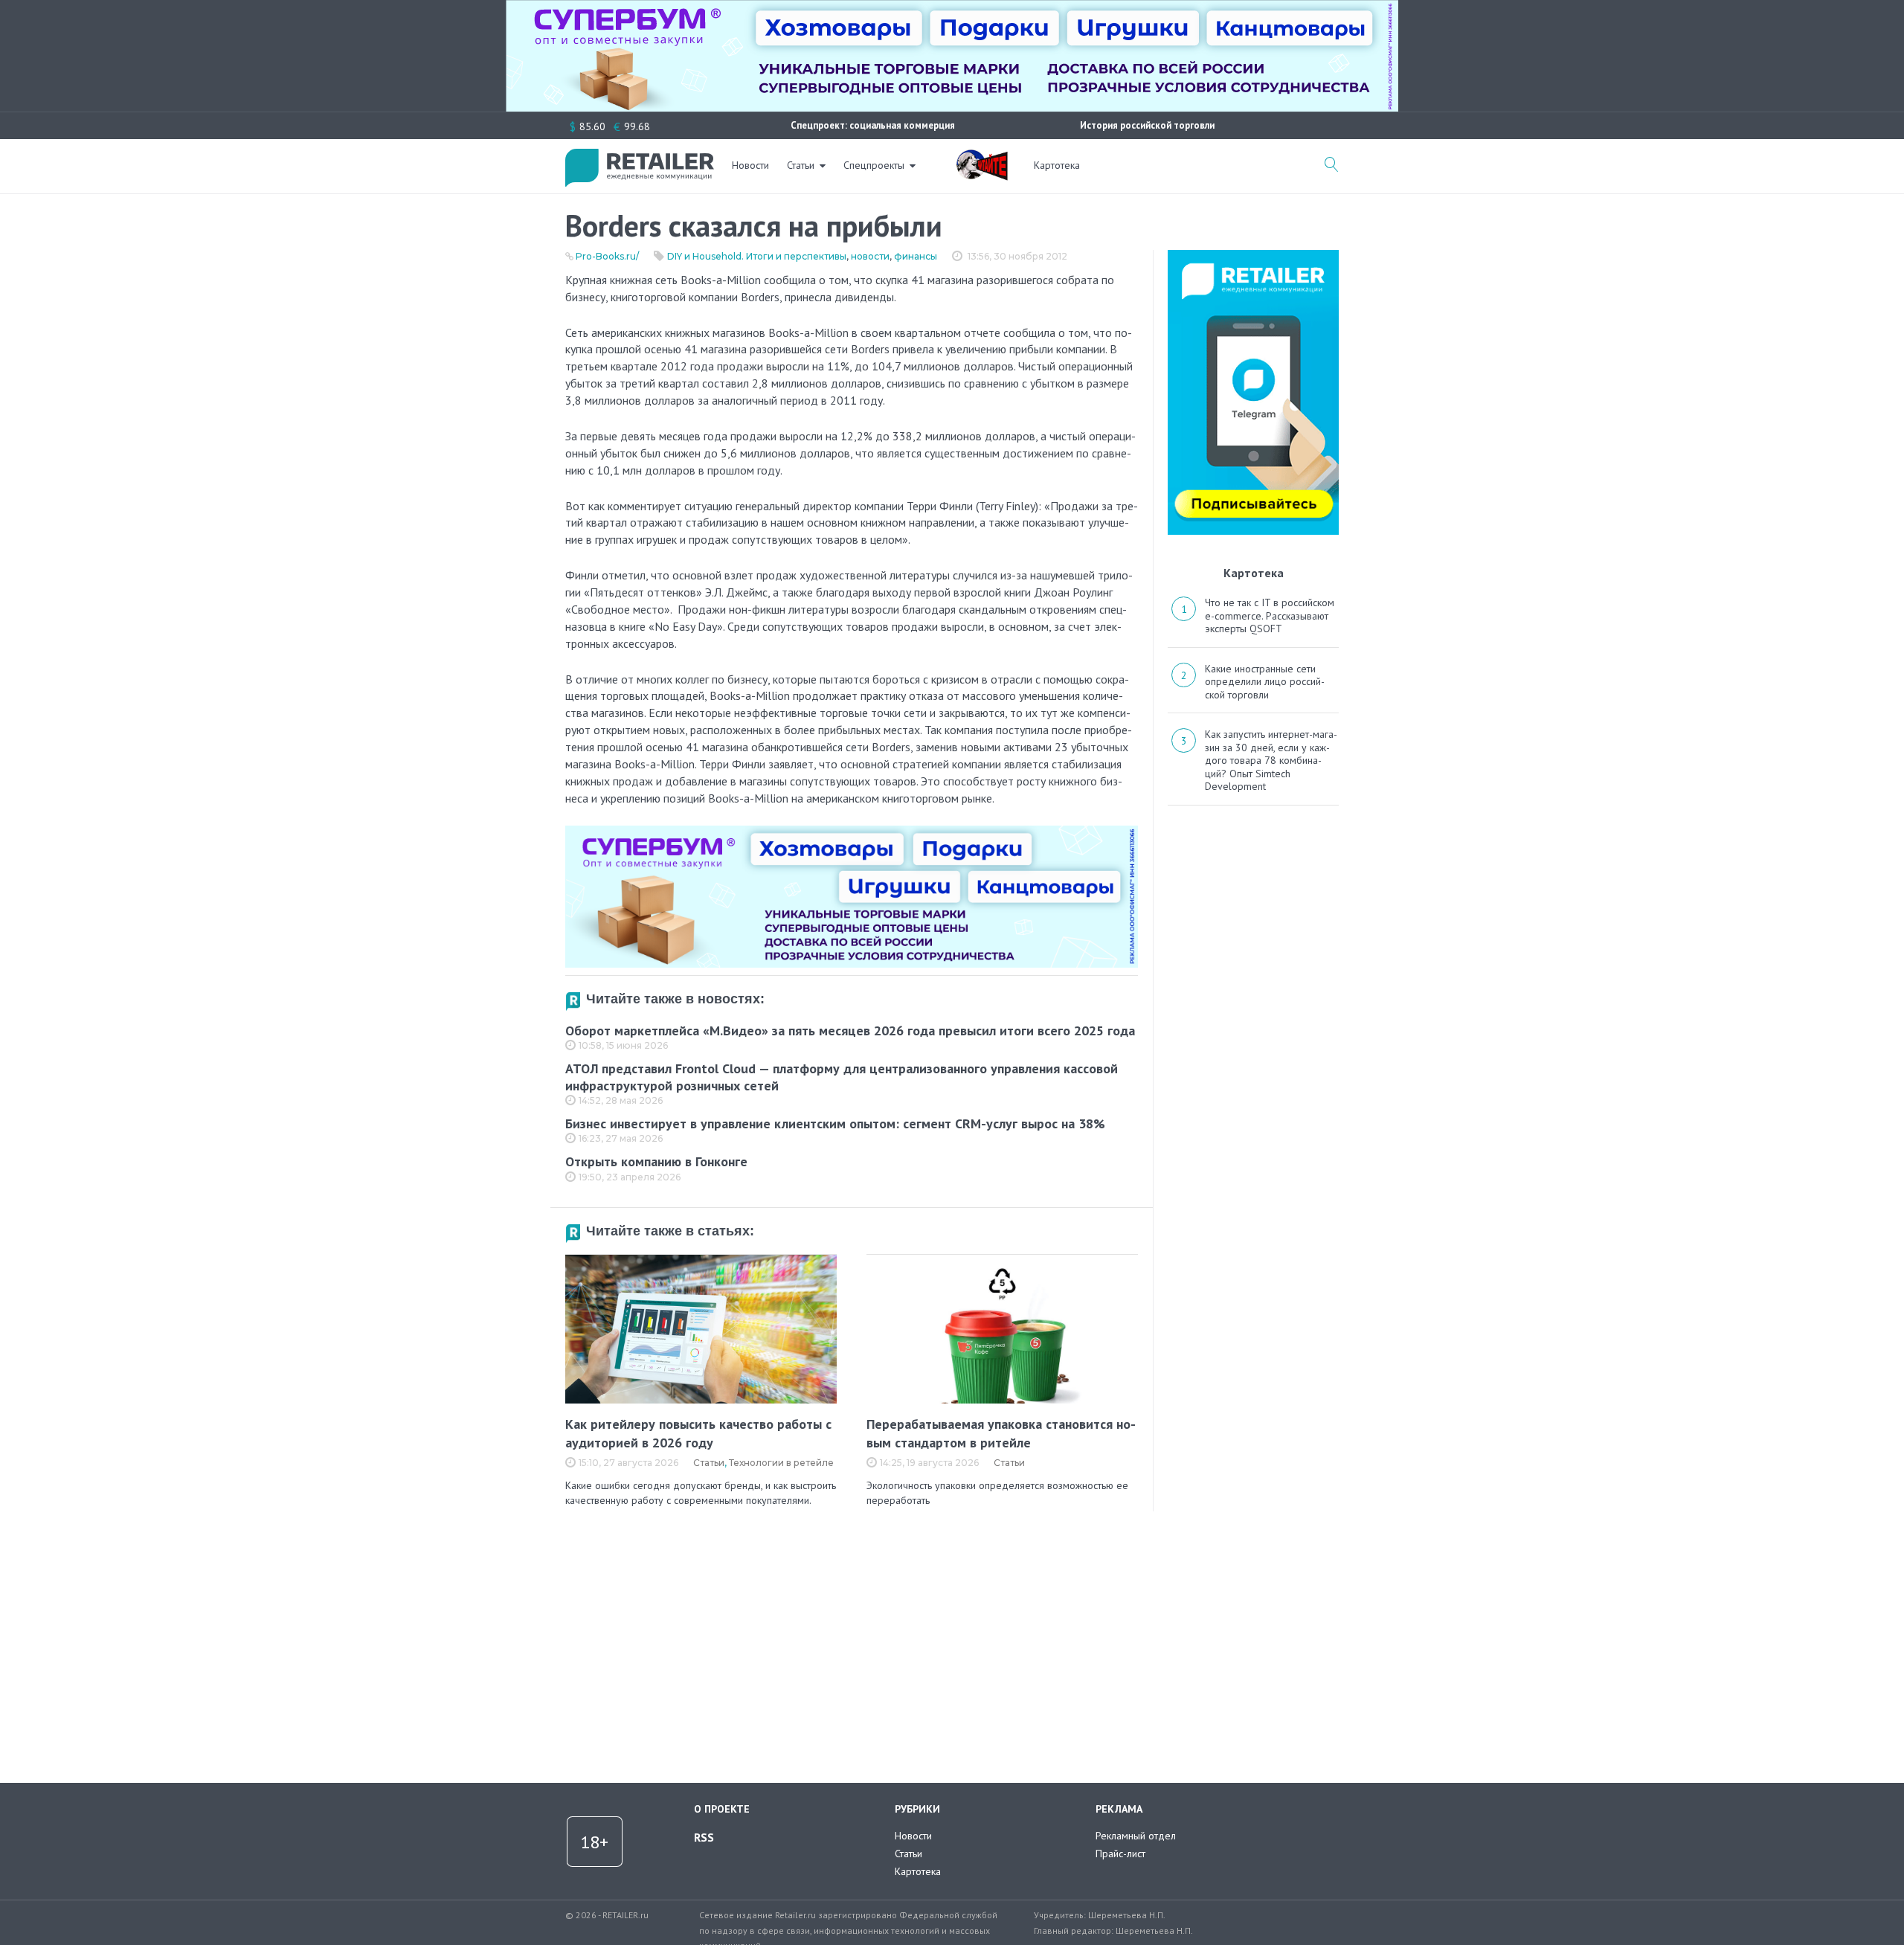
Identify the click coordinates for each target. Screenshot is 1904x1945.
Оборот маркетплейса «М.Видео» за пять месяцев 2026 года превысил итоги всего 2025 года (850, 1031)
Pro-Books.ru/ (607, 256)
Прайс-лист (1120, 1854)
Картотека (1057, 165)
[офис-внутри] (852, 832)
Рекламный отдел (1136, 1836)
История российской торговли (1147, 125)
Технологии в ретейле (781, 1463)
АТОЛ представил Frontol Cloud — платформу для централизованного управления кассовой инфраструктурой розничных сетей (842, 1077)
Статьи (801, 165)
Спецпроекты (874, 165)
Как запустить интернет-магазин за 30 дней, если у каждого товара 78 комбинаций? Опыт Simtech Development (1271, 760)
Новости (750, 165)
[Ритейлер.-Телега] (1253, 255)
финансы (916, 256)
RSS (704, 1837)
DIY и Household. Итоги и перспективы (757, 256)
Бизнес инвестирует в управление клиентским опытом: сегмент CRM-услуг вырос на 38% (835, 1123)
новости (870, 256)
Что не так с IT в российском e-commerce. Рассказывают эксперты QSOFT (1270, 615)
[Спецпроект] (982, 157)
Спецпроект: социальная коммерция (873, 125)
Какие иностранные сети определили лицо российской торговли (1265, 682)
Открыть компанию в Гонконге (656, 1161)
